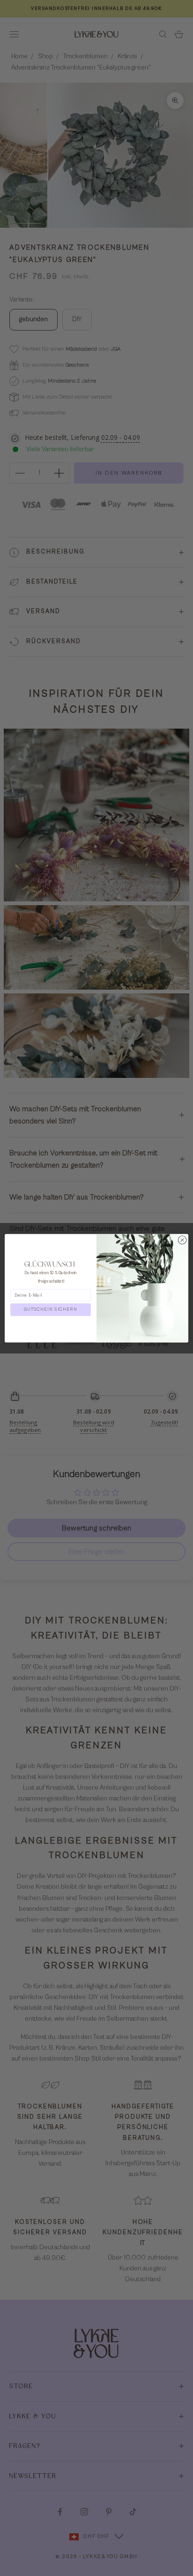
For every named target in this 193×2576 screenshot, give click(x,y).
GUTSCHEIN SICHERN (51, 1309)
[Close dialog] (182, 1240)
